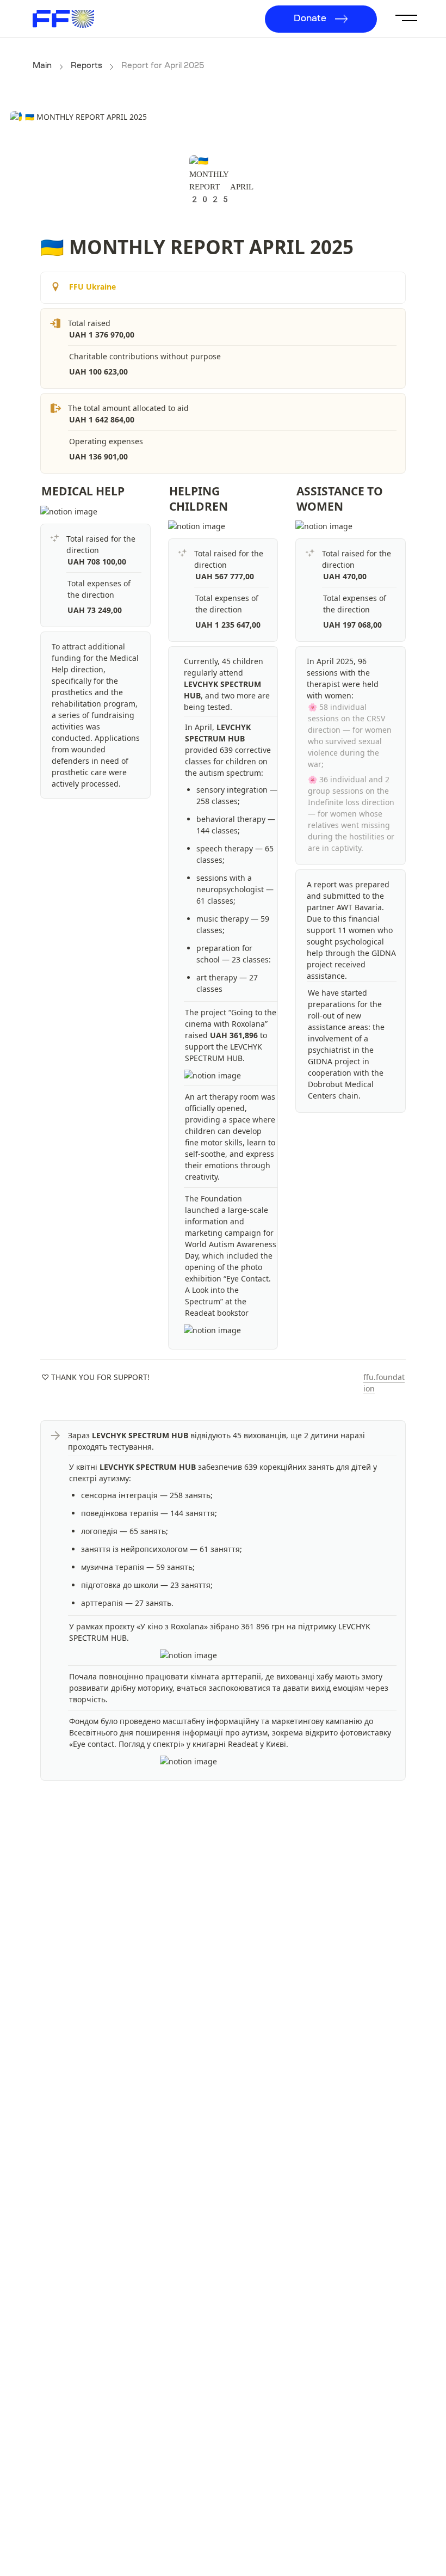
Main (42, 66)
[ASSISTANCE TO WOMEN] (291, 491)
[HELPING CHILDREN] (164, 491)
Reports (86, 66)
